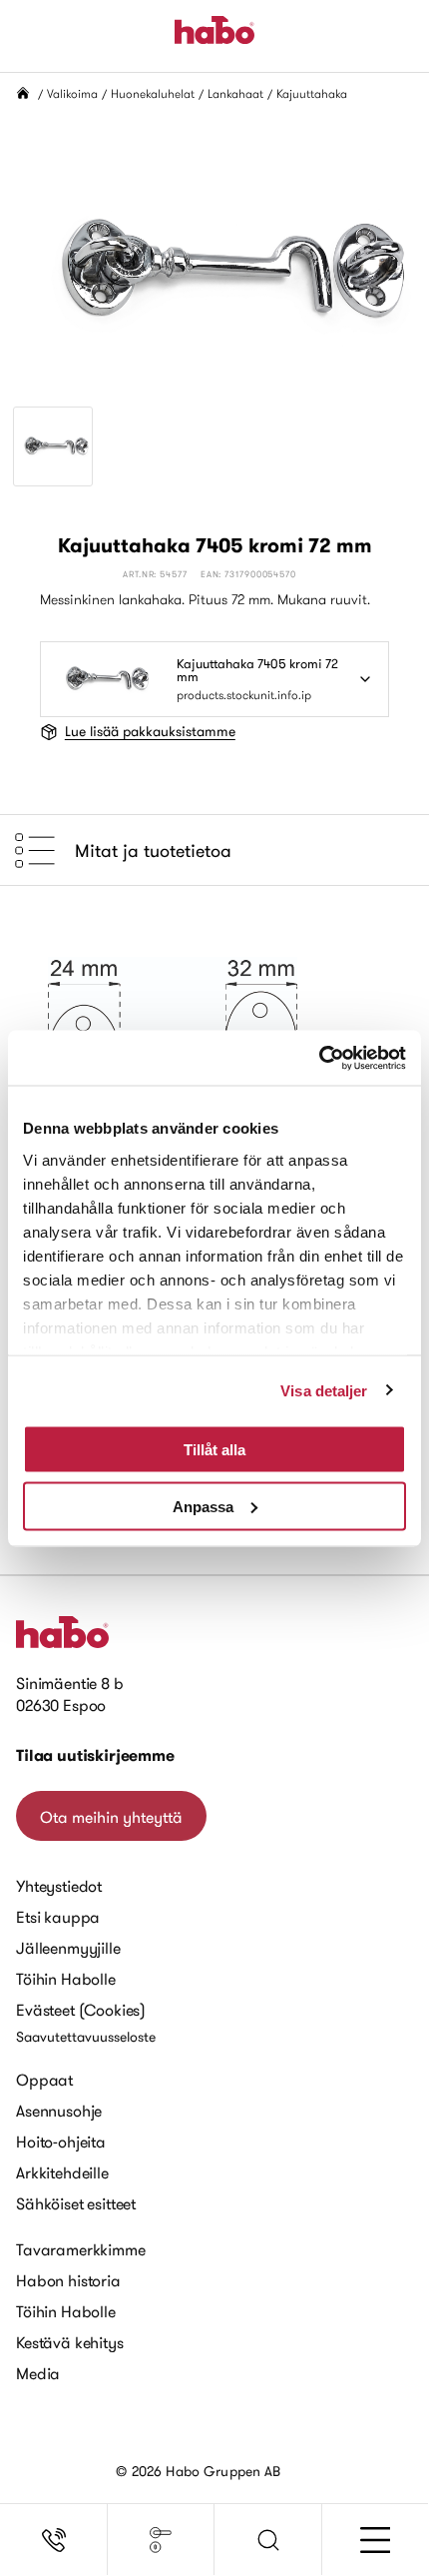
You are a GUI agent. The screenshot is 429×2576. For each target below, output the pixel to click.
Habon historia (68, 2280)
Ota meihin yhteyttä (111, 1817)
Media (38, 2373)
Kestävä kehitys (70, 2342)
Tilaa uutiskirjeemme (95, 1755)
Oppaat (44, 2080)
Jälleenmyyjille (68, 1948)
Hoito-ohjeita (61, 2142)
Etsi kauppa (58, 1917)
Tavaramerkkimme (81, 2249)
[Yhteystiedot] (54, 2540)
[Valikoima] (162, 2540)
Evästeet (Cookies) (81, 2010)
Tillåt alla (214, 1450)
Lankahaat (235, 93)
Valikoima (72, 93)
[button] (268, 2540)
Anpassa (203, 1506)
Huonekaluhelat (153, 93)
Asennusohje (59, 2111)
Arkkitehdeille (62, 2172)
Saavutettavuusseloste (86, 2037)
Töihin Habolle (66, 1979)
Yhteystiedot (59, 1886)
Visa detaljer (324, 1390)
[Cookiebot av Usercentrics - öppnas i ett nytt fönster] (319, 1058)
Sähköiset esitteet (76, 2203)
